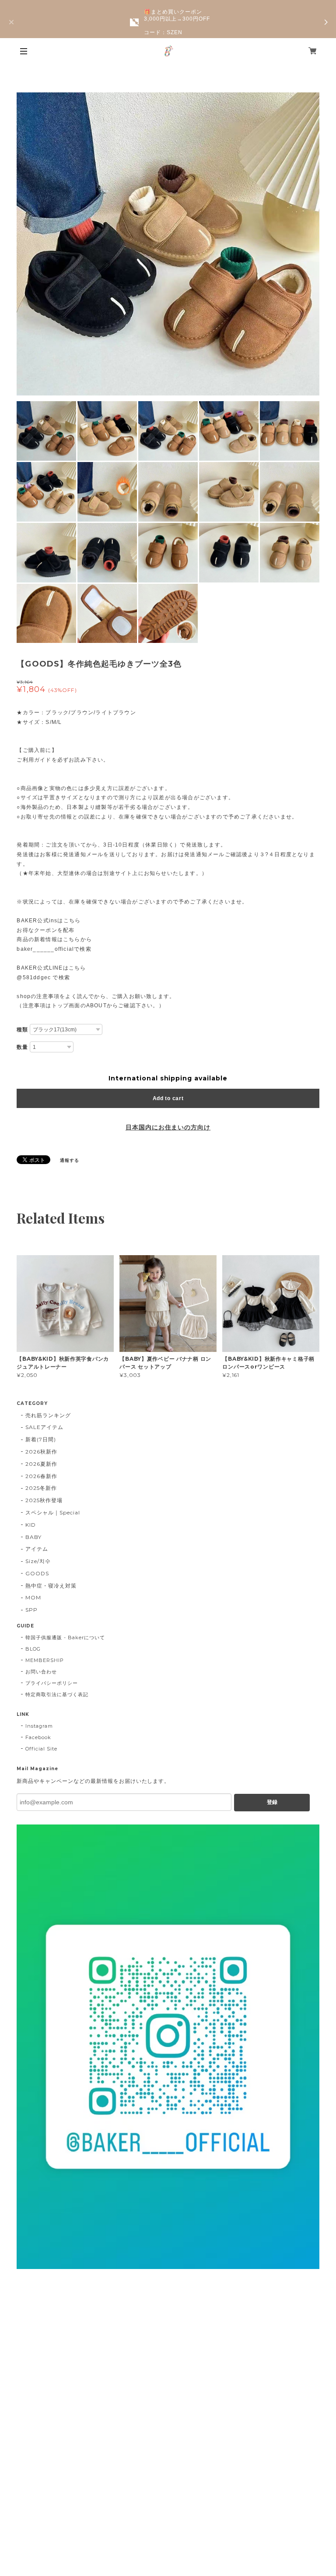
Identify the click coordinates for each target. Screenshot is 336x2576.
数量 (22, 1047)
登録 (272, 1802)
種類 (22, 1030)
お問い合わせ (41, 1672)
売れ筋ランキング (48, 1415)
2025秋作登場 (44, 1500)
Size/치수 (38, 1561)
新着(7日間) (41, 1439)
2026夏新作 (41, 1464)
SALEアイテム (44, 1427)
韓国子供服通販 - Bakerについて (65, 1637)
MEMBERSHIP (45, 1660)
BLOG (33, 1649)
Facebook (38, 1737)
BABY (33, 1537)
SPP (31, 1610)
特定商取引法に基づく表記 (57, 1694)
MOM (33, 1597)
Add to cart (168, 1098)
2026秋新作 (41, 1452)
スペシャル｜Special (52, 1512)
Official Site (41, 1749)
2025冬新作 (41, 1488)
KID (31, 1525)
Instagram (39, 1726)
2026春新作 (41, 1476)
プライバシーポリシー (52, 1683)
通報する (70, 1160)
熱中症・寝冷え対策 (51, 1586)
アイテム (37, 1549)
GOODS (37, 1573)
